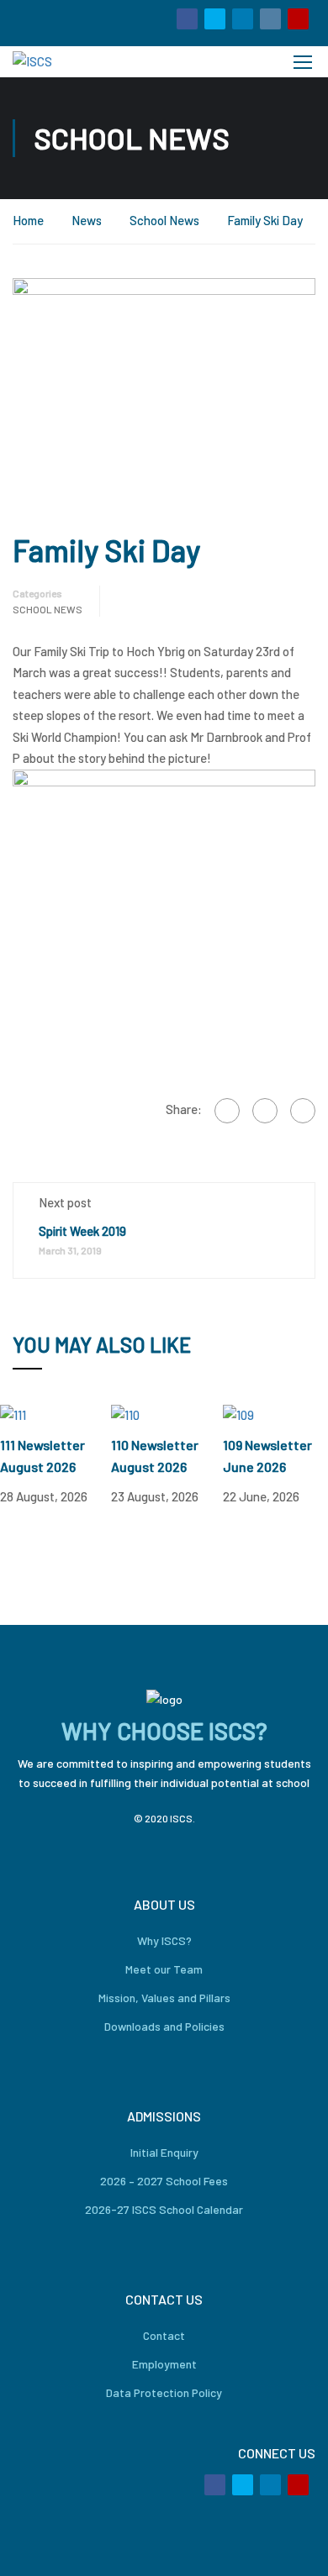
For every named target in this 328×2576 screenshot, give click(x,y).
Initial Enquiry (164, 2152)
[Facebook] (227, 1111)
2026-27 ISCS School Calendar (164, 2209)
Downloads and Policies (164, 2026)
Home (28, 220)
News (87, 220)
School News (164, 220)
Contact (164, 2335)
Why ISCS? (164, 1940)
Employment (164, 2364)
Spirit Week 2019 (82, 1231)
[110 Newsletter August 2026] (125, 1413)
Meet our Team (164, 1969)
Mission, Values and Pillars (164, 1998)
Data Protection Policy (164, 2392)
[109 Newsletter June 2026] (238, 1413)
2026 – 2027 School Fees (164, 2181)
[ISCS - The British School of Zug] (70, 62)
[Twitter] (265, 1111)
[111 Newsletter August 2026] (13, 1413)
